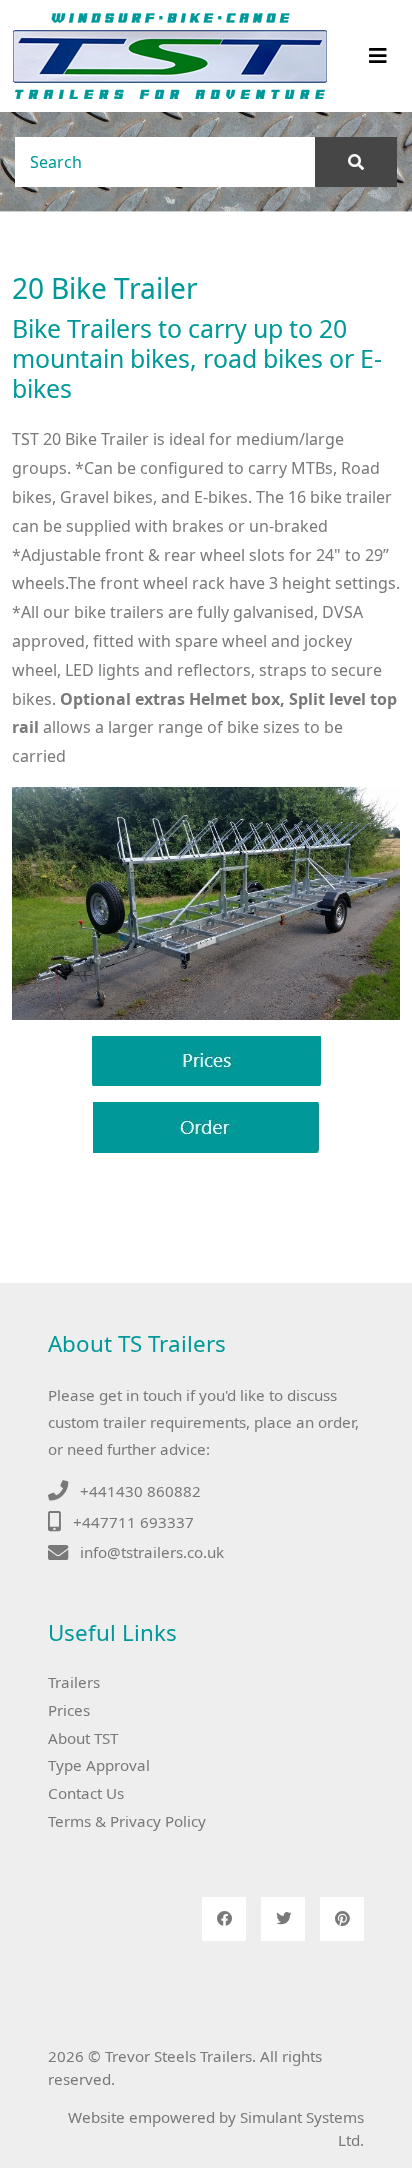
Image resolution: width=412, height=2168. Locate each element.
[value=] (356, 162)
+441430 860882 (140, 1491)
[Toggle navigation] (378, 56)
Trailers (74, 1682)
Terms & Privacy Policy (127, 1821)
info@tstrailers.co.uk (152, 1552)
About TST (83, 1738)
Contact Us (86, 1793)
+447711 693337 (133, 1522)
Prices (69, 1710)
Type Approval (99, 1765)
